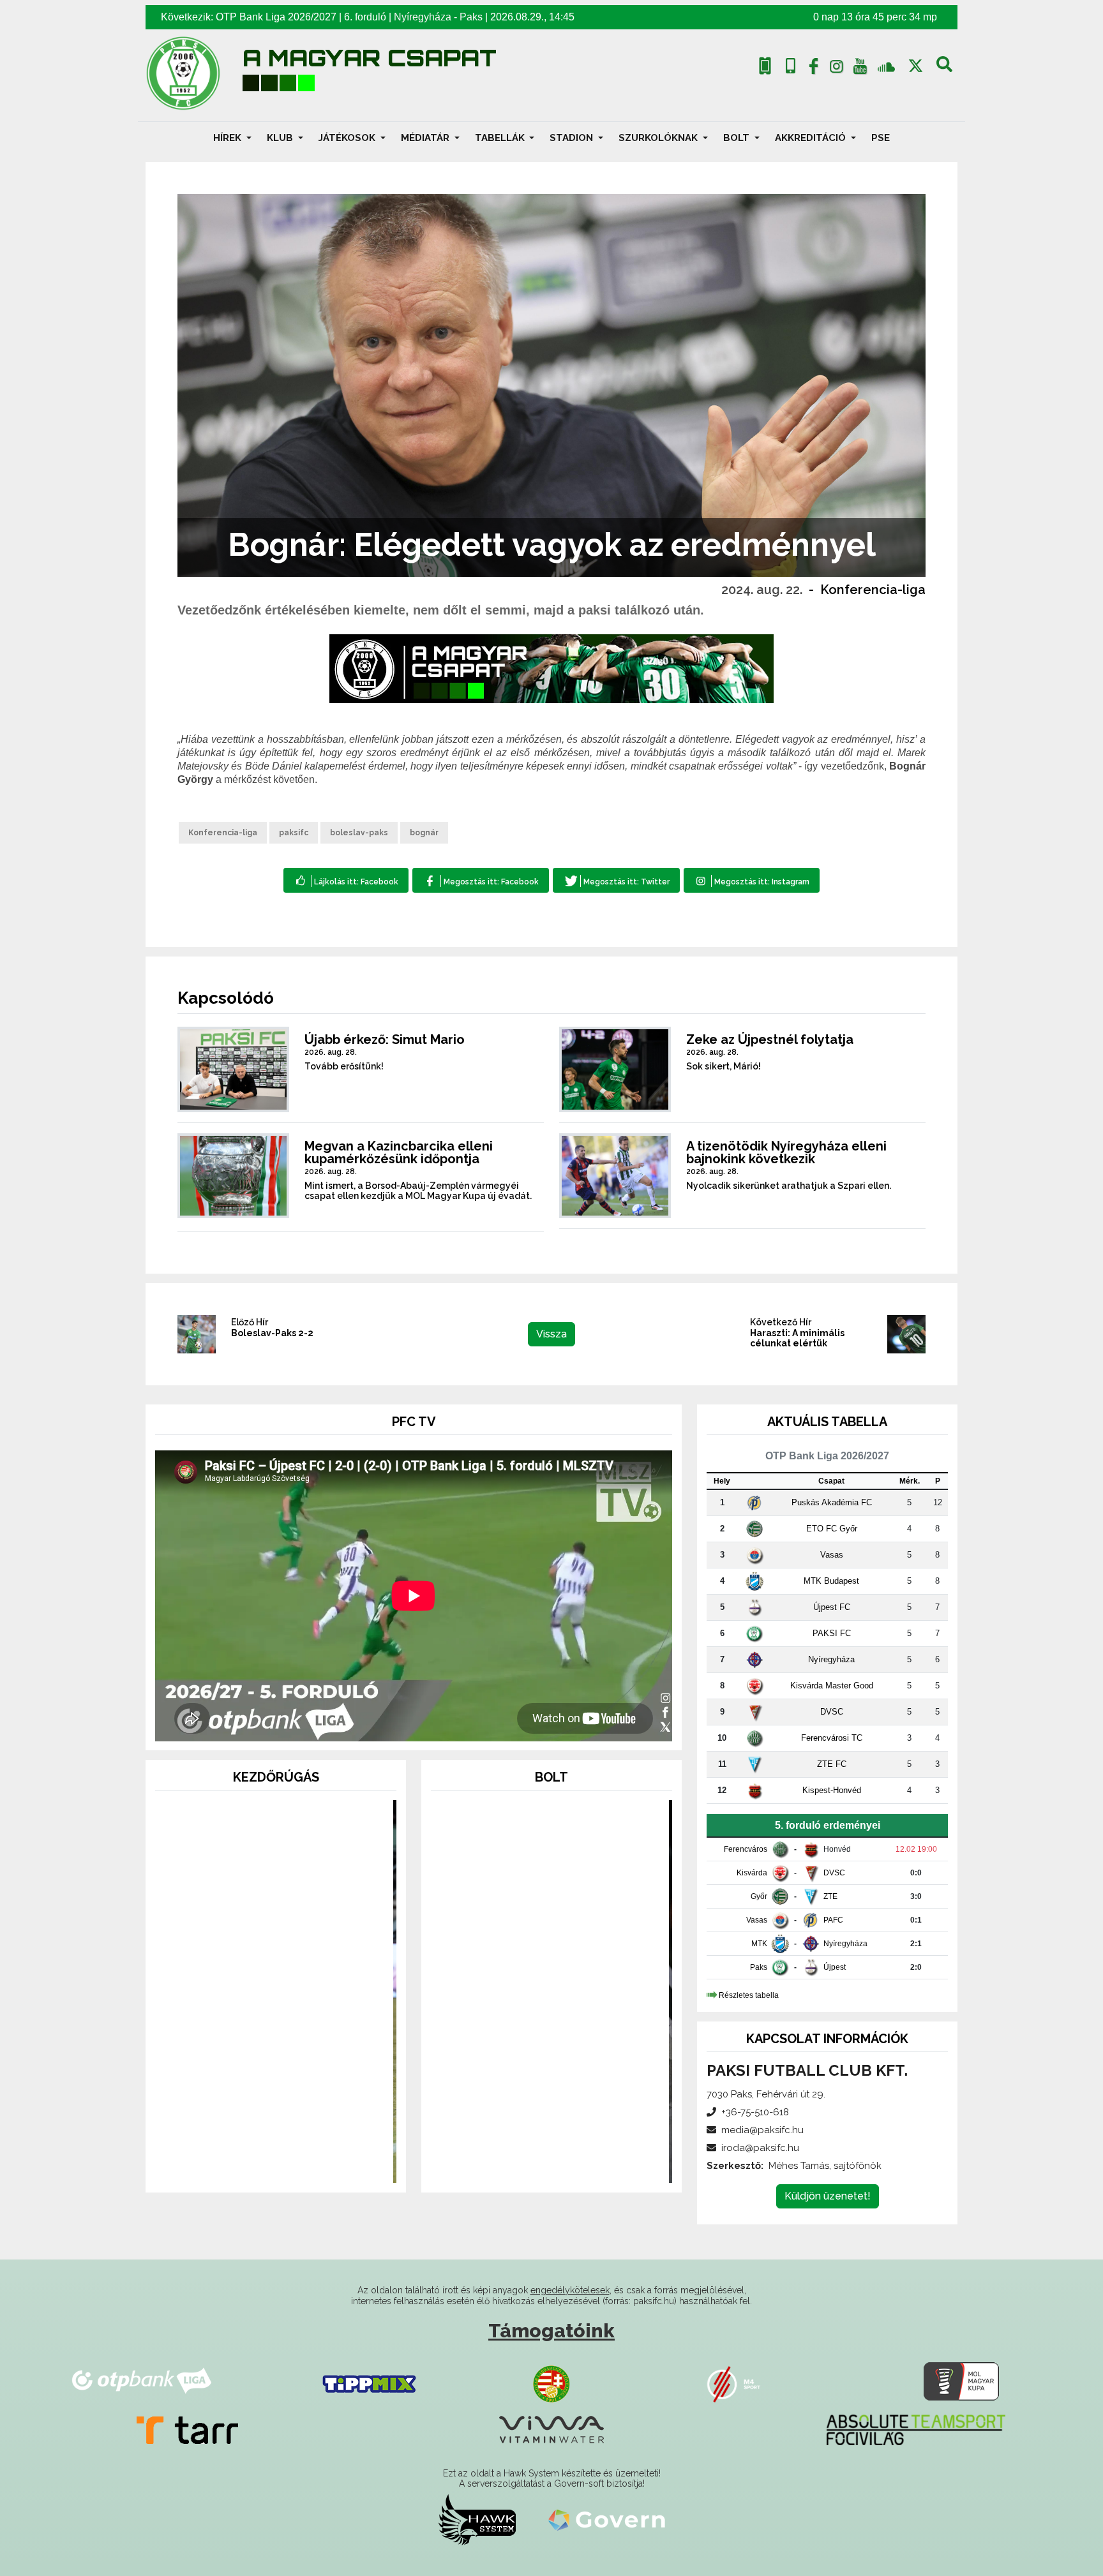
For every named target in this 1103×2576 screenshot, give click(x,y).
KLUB (281, 138)
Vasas (832, 1555)
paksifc (294, 833)
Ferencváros (746, 1849)
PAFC (833, 1920)
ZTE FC (832, 1764)
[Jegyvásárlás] (765, 66)
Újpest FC (832, 1607)
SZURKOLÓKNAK (659, 138)
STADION (573, 138)
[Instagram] (837, 69)
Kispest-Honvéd (832, 1790)
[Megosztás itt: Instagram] (752, 880)
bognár (424, 833)
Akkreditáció (812, 138)
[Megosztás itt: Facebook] (480, 880)
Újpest (835, 1967)
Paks (471, 17)
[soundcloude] (886, 66)
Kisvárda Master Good (832, 1686)
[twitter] (916, 66)
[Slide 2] (276, 2165)
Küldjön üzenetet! (828, 2196)
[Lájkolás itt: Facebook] (346, 880)
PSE (881, 138)
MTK (759, 1944)
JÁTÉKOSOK (348, 138)
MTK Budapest (831, 1581)
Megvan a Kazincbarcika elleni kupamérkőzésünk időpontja (399, 1152)
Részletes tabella (749, 1995)
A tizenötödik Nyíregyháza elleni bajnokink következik (786, 1152)
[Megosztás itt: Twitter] (616, 880)
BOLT (738, 138)
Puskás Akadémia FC (832, 1502)
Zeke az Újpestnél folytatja (770, 1039)
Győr (759, 1896)
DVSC (832, 1712)
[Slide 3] (299, 2165)
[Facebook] (813, 69)
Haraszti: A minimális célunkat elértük (797, 1338)
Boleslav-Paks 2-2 (272, 1333)
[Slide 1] (253, 2165)
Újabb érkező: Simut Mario (385, 1039)
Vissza (551, 1334)
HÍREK (229, 138)
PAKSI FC (832, 1633)
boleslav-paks (359, 833)
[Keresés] (944, 69)
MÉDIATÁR (426, 138)
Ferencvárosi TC (832, 1738)
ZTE (830, 1896)
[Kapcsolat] (791, 66)
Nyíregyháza (423, 17)
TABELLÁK (501, 138)
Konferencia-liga (873, 590)
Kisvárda (752, 1873)
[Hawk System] (477, 2519)
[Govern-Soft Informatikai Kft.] (607, 2519)
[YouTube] (860, 69)
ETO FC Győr (832, 1529)
